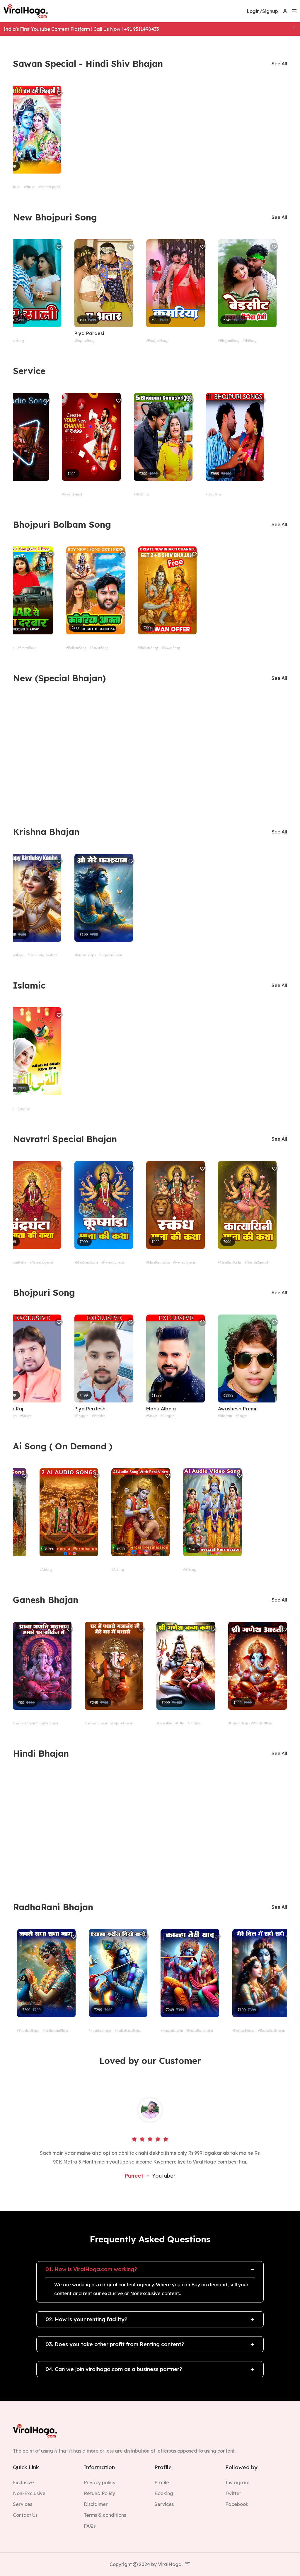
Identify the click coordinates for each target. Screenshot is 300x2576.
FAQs (90, 2526)
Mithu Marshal (261, 333)
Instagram (237, 2482)
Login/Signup (262, 11)
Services (23, 2504)
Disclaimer (96, 2504)
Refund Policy (99, 2493)
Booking (164, 2493)
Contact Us (25, 2515)
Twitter (233, 2493)
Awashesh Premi (143, 1409)
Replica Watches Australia (30, 2191)
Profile (162, 2482)
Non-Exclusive (29, 2493)
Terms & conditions (105, 2515)
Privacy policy (100, 2482)
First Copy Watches (22, 2380)
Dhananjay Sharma (124, 333)
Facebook (237, 2504)
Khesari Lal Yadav (217, 1409)
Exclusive (23, 2482)
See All (279, 64)
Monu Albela (67, 1409)
